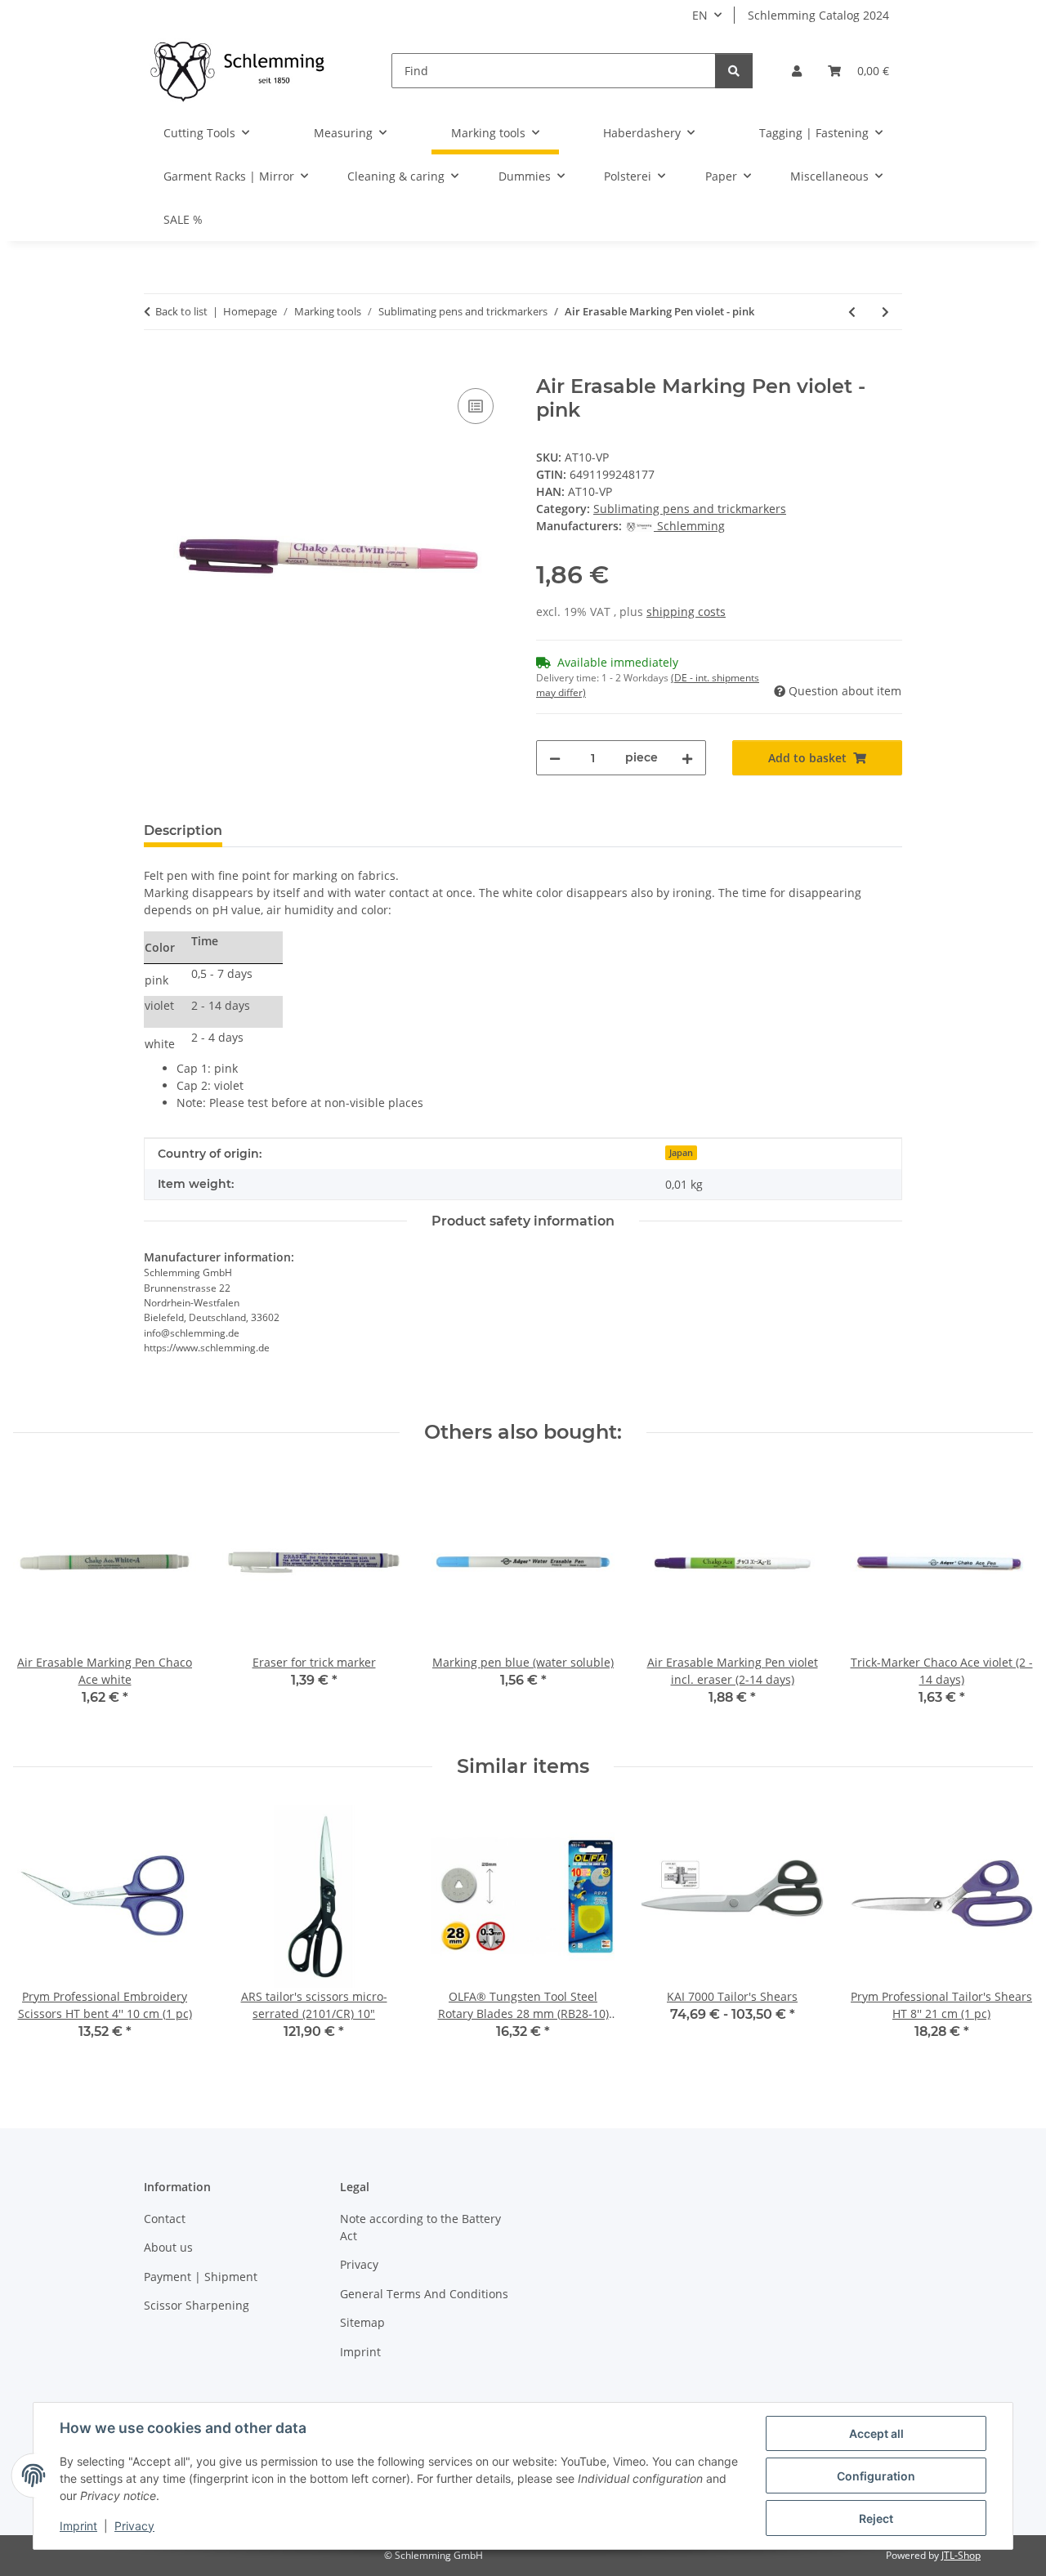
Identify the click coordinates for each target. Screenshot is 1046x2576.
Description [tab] (183, 830)
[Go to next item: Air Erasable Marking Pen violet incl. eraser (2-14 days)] (885, 312)
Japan (681, 1153)
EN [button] (700, 15)
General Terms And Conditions (424, 2294)
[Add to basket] (157, 366)
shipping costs (686, 612)
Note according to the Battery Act (420, 2227)
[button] (797, 71)
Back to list (181, 311)
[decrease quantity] (555, 758)
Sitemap (362, 2322)
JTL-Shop (961, 2555)
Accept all (876, 2433)
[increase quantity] (687, 758)
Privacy (134, 2526)
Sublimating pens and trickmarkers (690, 509)
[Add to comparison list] (476, 406)
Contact (165, 2219)
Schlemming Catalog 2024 (818, 15)
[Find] (734, 71)
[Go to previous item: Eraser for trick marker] (852, 312)
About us (168, 2247)
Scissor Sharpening (197, 2305)
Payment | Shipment (201, 2277)
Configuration (876, 2476)
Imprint (78, 2526)
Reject (876, 2518)
